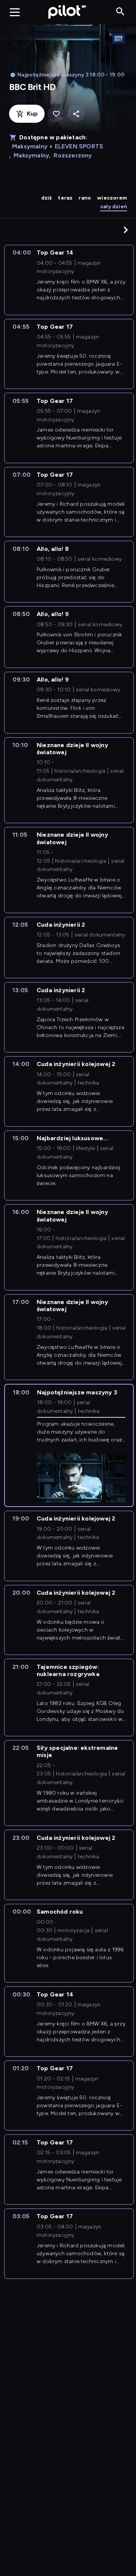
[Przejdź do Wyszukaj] (120, 12)
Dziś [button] (47, 198)
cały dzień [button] (114, 207)
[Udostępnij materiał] (76, 114)
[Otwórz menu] (15, 12)
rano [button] (85, 198)
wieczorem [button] (112, 198)
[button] (126, 230)
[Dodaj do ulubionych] (56, 114)
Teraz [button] (65, 198)
